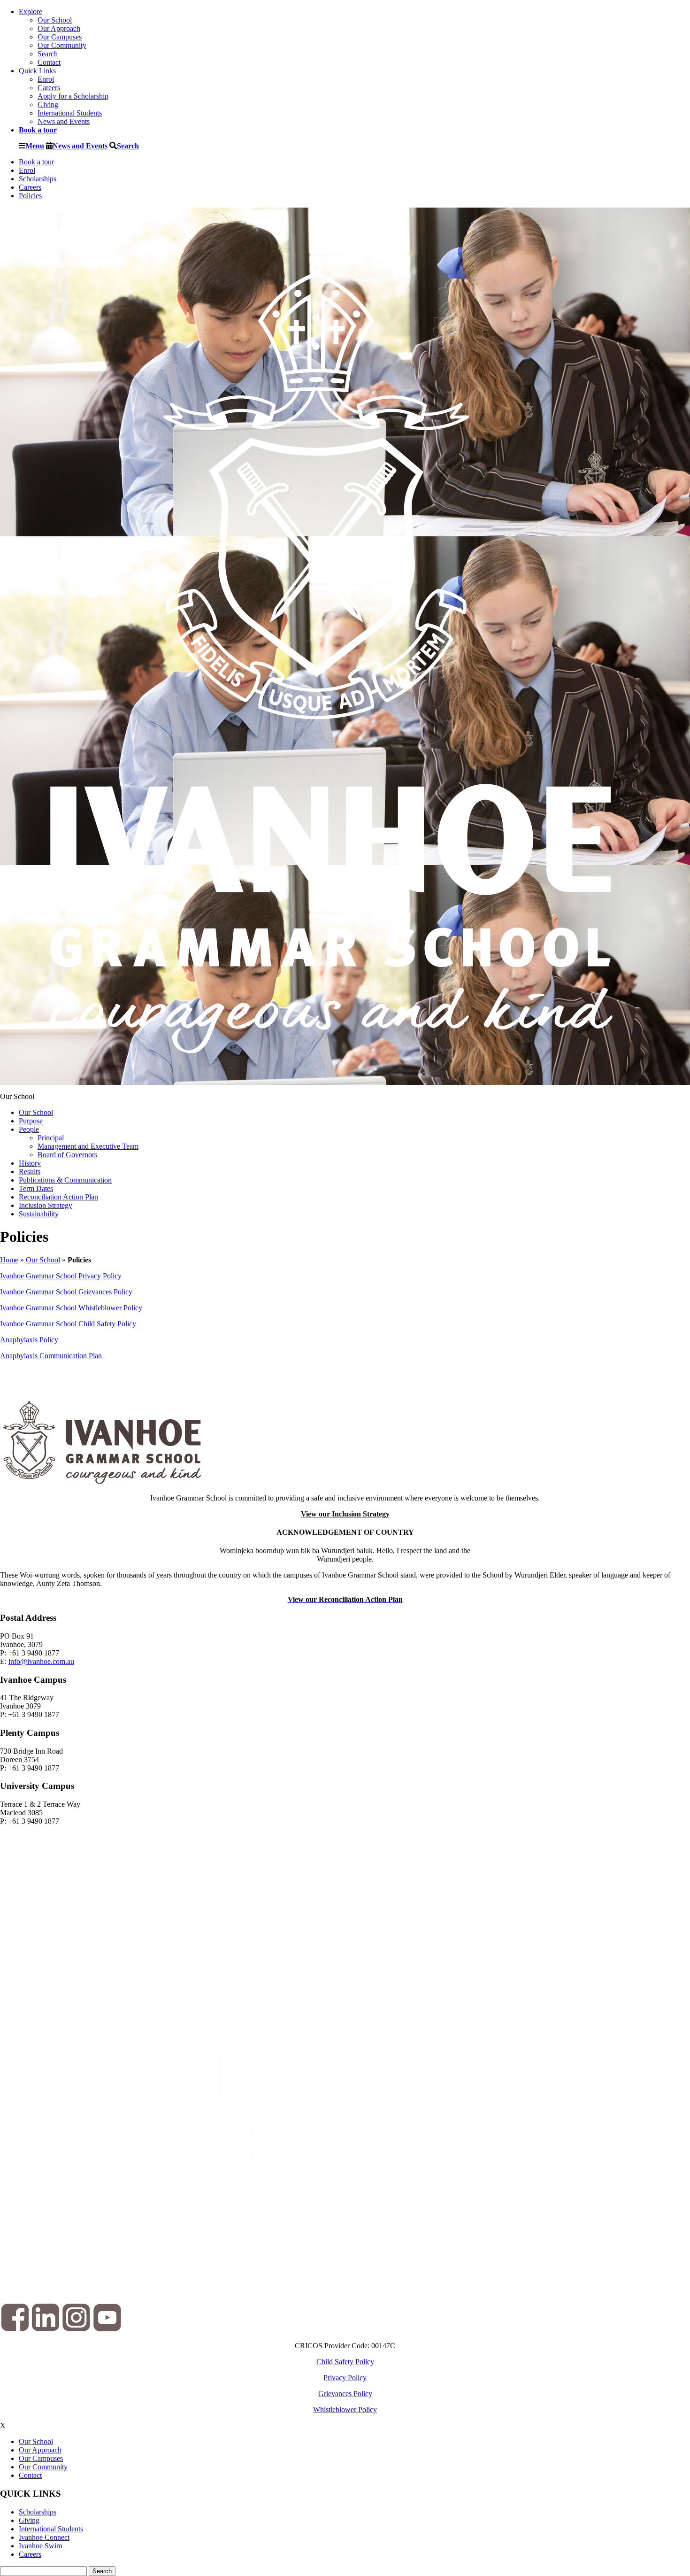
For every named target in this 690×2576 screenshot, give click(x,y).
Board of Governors (67, 1155)
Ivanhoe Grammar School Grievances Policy (66, 1292)
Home (9, 1260)
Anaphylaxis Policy (29, 1340)
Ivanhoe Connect (44, 2537)
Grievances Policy (345, 2394)
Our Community (62, 45)
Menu (35, 146)
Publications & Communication (65, 1180)
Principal (51, 1138)
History (30, 1163)
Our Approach (59, 28)
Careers (49, 88)
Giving (48, 104)
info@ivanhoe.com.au (41, 1661)
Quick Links (37, 71)
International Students (70, 113)
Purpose (31, 1121)
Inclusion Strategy (46, 1205)
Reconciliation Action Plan (58, 1197)
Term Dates (36, 1188)
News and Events (64, 121)
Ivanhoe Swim (40, 2546)
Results (30, 1172)
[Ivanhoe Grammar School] (333, 1080)
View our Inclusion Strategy (345, 1514)
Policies (30, 196)
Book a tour (36, 162)
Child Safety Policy (345, 2362)
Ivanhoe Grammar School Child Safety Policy (68, 1324)
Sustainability (39, 1214)
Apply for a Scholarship (73, 96)
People (29, 1129)
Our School (55, 20)
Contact (49, 62)
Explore (31, 12)
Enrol (46, 79)
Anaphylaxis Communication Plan (51, 1356)
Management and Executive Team (88, 1146)
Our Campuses (60, 37)
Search (48, 54)
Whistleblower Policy (345, 2410)
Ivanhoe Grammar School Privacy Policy (61, 1276)
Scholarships (38, 179)
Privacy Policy (345, 2378)
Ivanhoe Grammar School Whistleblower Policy (71, 1308)
